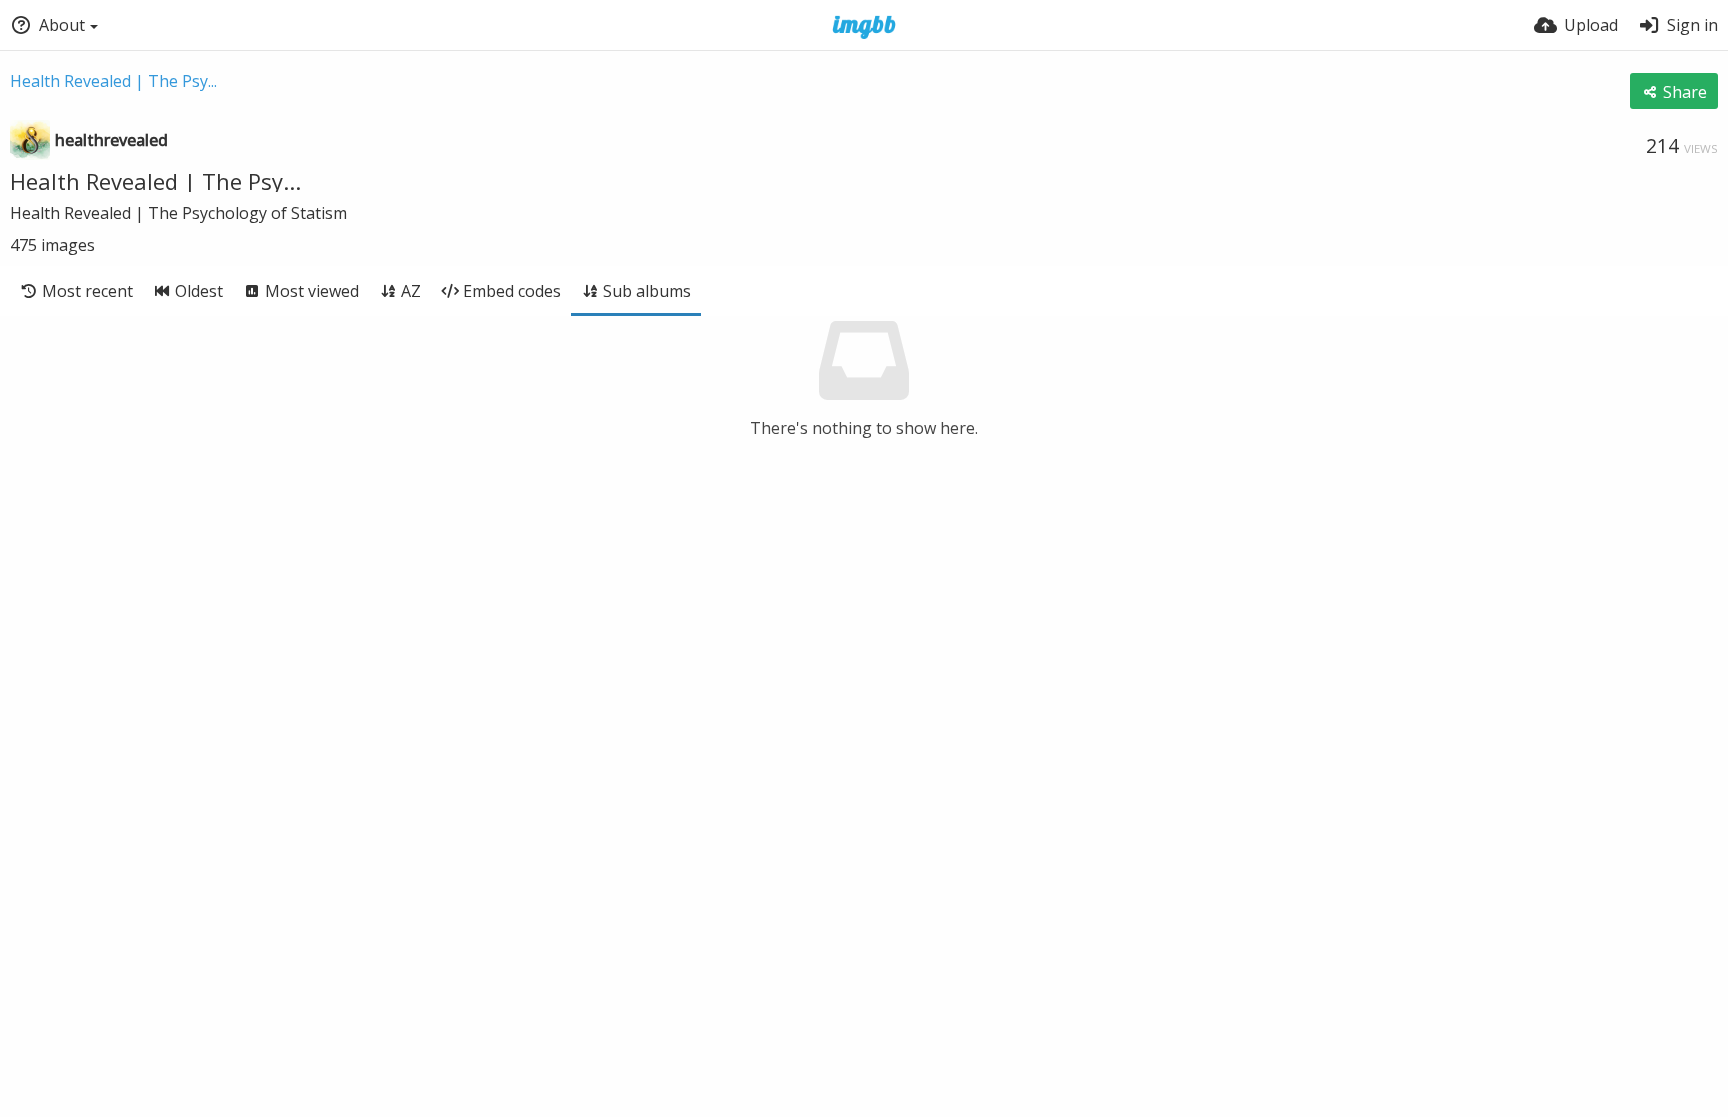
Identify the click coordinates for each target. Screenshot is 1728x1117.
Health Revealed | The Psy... (113, 81)
